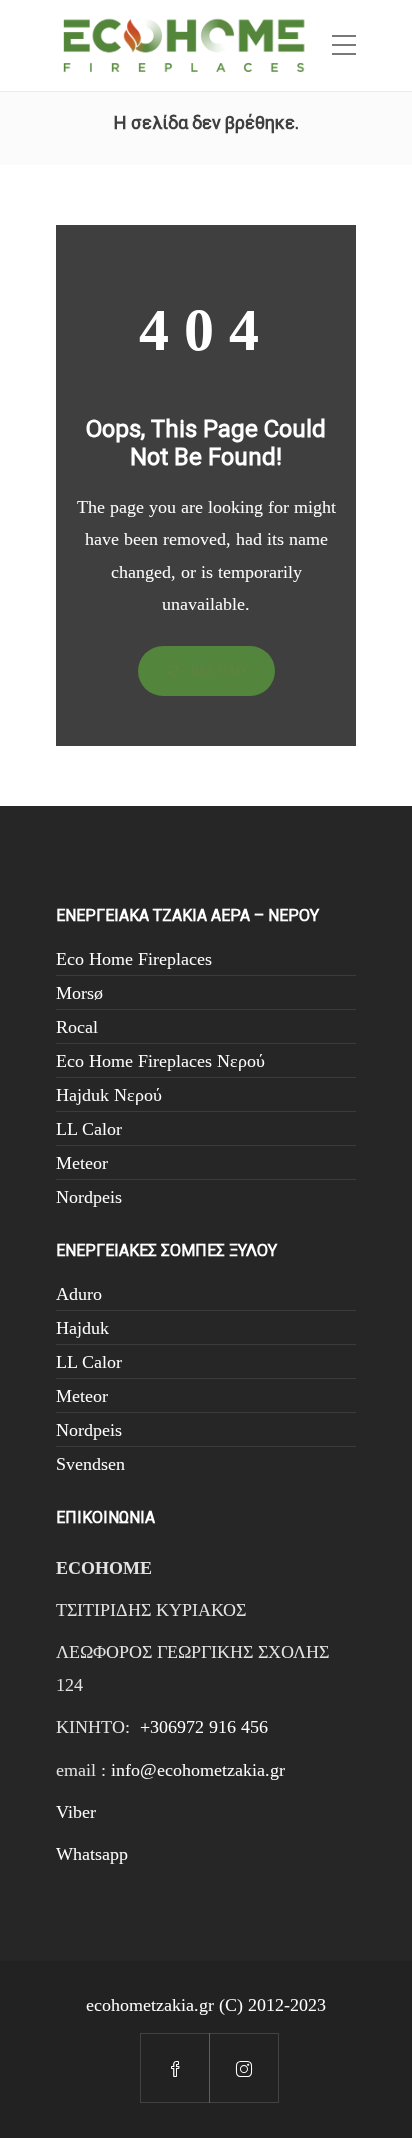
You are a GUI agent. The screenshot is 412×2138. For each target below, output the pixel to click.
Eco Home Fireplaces (134, 959)
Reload (216, 670)
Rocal (77, 1027)
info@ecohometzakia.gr (198, 1770)
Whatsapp (92, 1854)
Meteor (82, 1163)
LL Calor (89, 1129)
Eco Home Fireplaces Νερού (160, 1061)
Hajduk (82, 1328)
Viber (76, 1812)
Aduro (79, 1294)
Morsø (79, 993)
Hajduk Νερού (109, 1095)
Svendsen (90, 1464)
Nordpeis (89, 1197)
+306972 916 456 (204, 1727)
